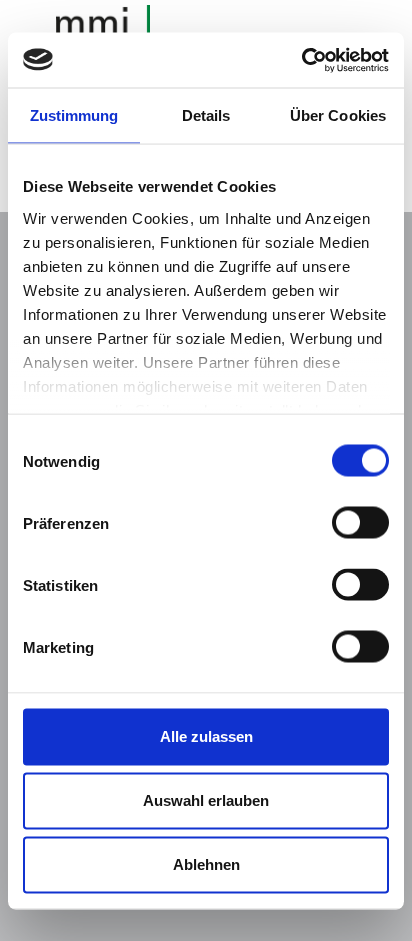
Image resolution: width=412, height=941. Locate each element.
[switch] (360, 523)
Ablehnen (206, 864)
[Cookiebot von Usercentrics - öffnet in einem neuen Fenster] (301, 60)
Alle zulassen (206, 736)
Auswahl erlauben (206, 800)
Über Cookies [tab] (338, 115)
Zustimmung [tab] (74, 115)
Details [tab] (206, 115)
